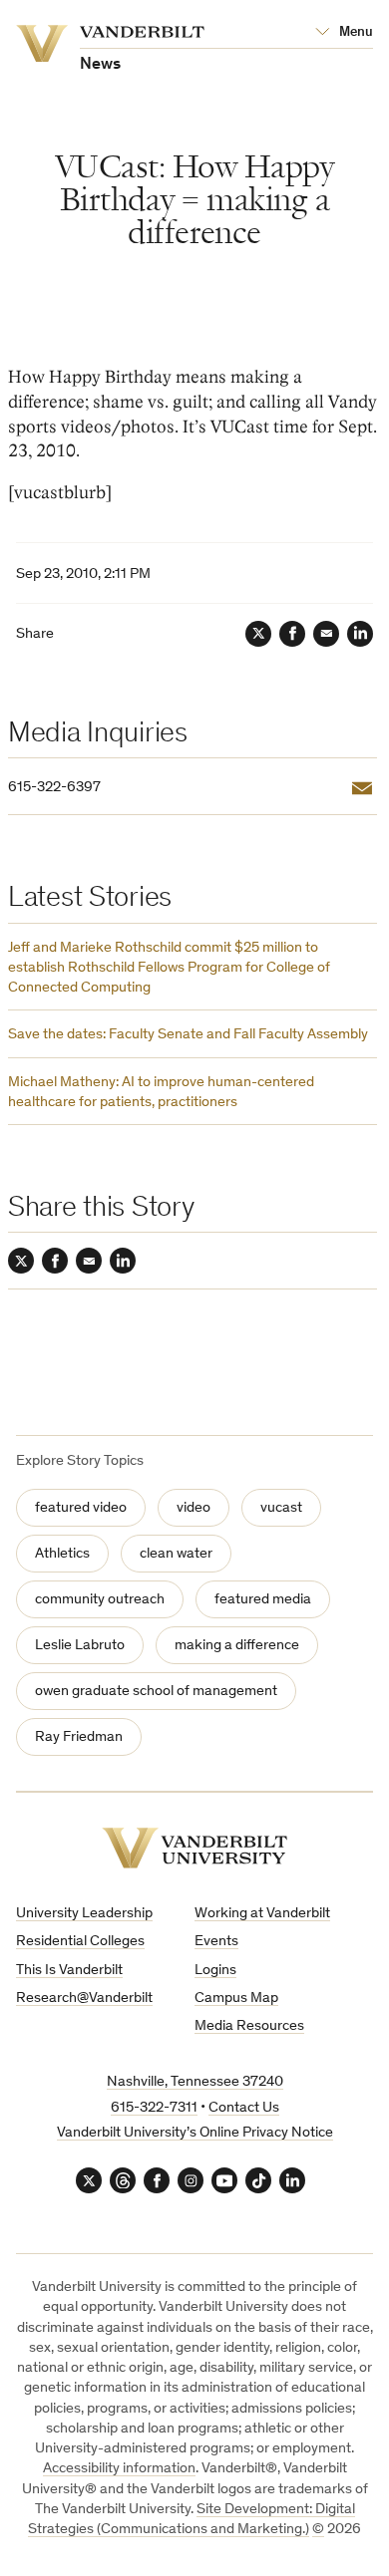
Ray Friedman (79, 1737)
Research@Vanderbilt (84, 1999)
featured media (263, 1600)
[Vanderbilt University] (194, 1848)
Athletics (62, 1554)
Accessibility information (119, 2469)
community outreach (100, 1600)
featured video (81, 1508)
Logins (215, 1971)
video (194, 1508)
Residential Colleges (80, 1942)
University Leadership (84, 1914)
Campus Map (236, 1999)
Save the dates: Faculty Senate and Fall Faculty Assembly (188, 1035)
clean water (176, 1554)
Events (216, 1942)
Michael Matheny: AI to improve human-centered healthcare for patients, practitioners (161, 1093)
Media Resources (249, 2026)
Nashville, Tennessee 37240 (195, 2082)
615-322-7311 (154, 2108)
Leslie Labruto (80, 1646)
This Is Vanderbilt (69, 1971)
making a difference (237, 1646)
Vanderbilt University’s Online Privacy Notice (195, 2133)
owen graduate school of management (156, 1692)
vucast (281, 1508)
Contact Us (244, 2108)
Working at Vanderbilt (262, 1914)
